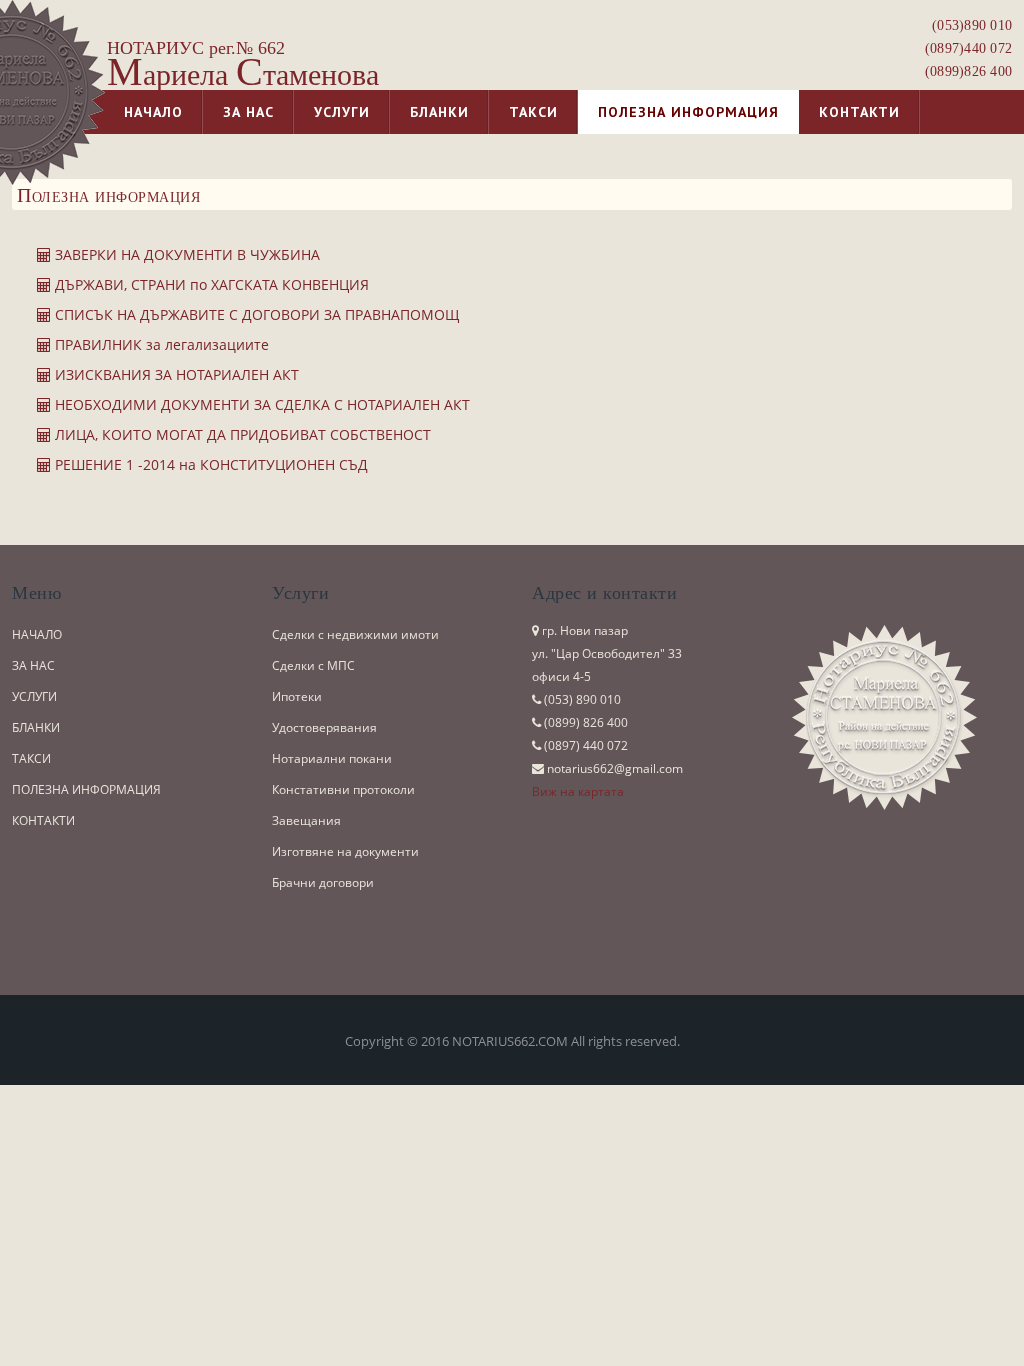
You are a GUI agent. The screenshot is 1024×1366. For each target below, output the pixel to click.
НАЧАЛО (37, 634)
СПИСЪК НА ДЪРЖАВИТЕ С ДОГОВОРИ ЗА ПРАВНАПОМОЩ (255, 314)
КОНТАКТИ (43, 820)
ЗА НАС (33, 665)
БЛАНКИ (36, 727)
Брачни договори (323, 882)
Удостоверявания (324, 727)
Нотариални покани (332, 758)
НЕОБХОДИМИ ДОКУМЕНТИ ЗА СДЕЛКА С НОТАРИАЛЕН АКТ (260, 404)
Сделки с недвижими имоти (355, 634)
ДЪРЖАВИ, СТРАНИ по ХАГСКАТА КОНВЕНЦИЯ (210, 284)
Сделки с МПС (313, 665)
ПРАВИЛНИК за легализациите (160, 344)
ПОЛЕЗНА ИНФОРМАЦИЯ (86, 789)
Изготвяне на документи (345, 851)
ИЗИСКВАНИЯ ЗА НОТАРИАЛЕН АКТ (175, 374)
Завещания (306, 820)
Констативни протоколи (343, 789)
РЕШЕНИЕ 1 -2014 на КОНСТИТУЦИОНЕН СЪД (209, 464)
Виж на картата (578, 791)
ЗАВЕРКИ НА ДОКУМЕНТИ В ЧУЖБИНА (185, 254)
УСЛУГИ (34, 696)
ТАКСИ (31, 758)
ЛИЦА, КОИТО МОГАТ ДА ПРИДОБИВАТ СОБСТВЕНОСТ (241, 434)
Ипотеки (297, 696)
